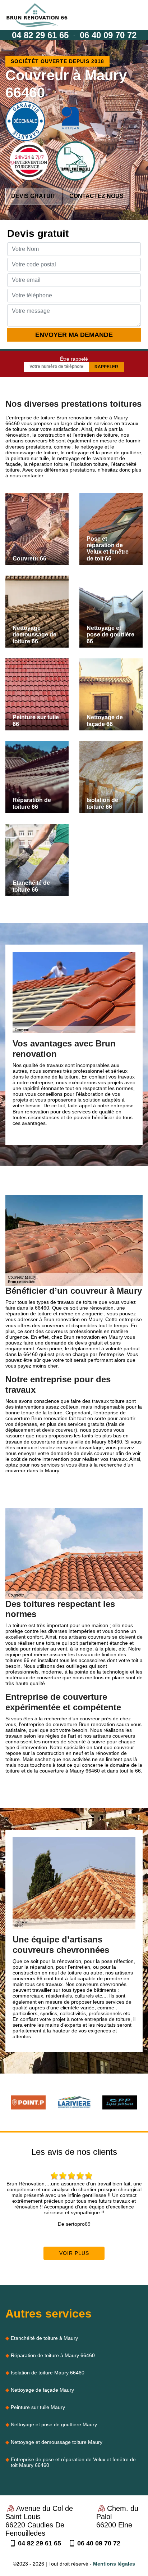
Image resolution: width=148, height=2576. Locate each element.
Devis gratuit (33, 196)
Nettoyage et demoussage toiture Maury (57, 2442)
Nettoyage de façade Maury (42, 2390)
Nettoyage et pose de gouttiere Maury (54, 2424)
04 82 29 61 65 (40, 35)
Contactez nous (96, 196)
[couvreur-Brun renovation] (37, 15)
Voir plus (74, 2253)
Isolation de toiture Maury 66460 (48, 2373)
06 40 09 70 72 (108, 35)
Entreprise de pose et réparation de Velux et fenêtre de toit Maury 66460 (73, 2462)
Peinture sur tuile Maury (38, 2407)
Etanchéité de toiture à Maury (44, 2338)
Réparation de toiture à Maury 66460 (53, 2355)
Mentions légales (114, 2564)
